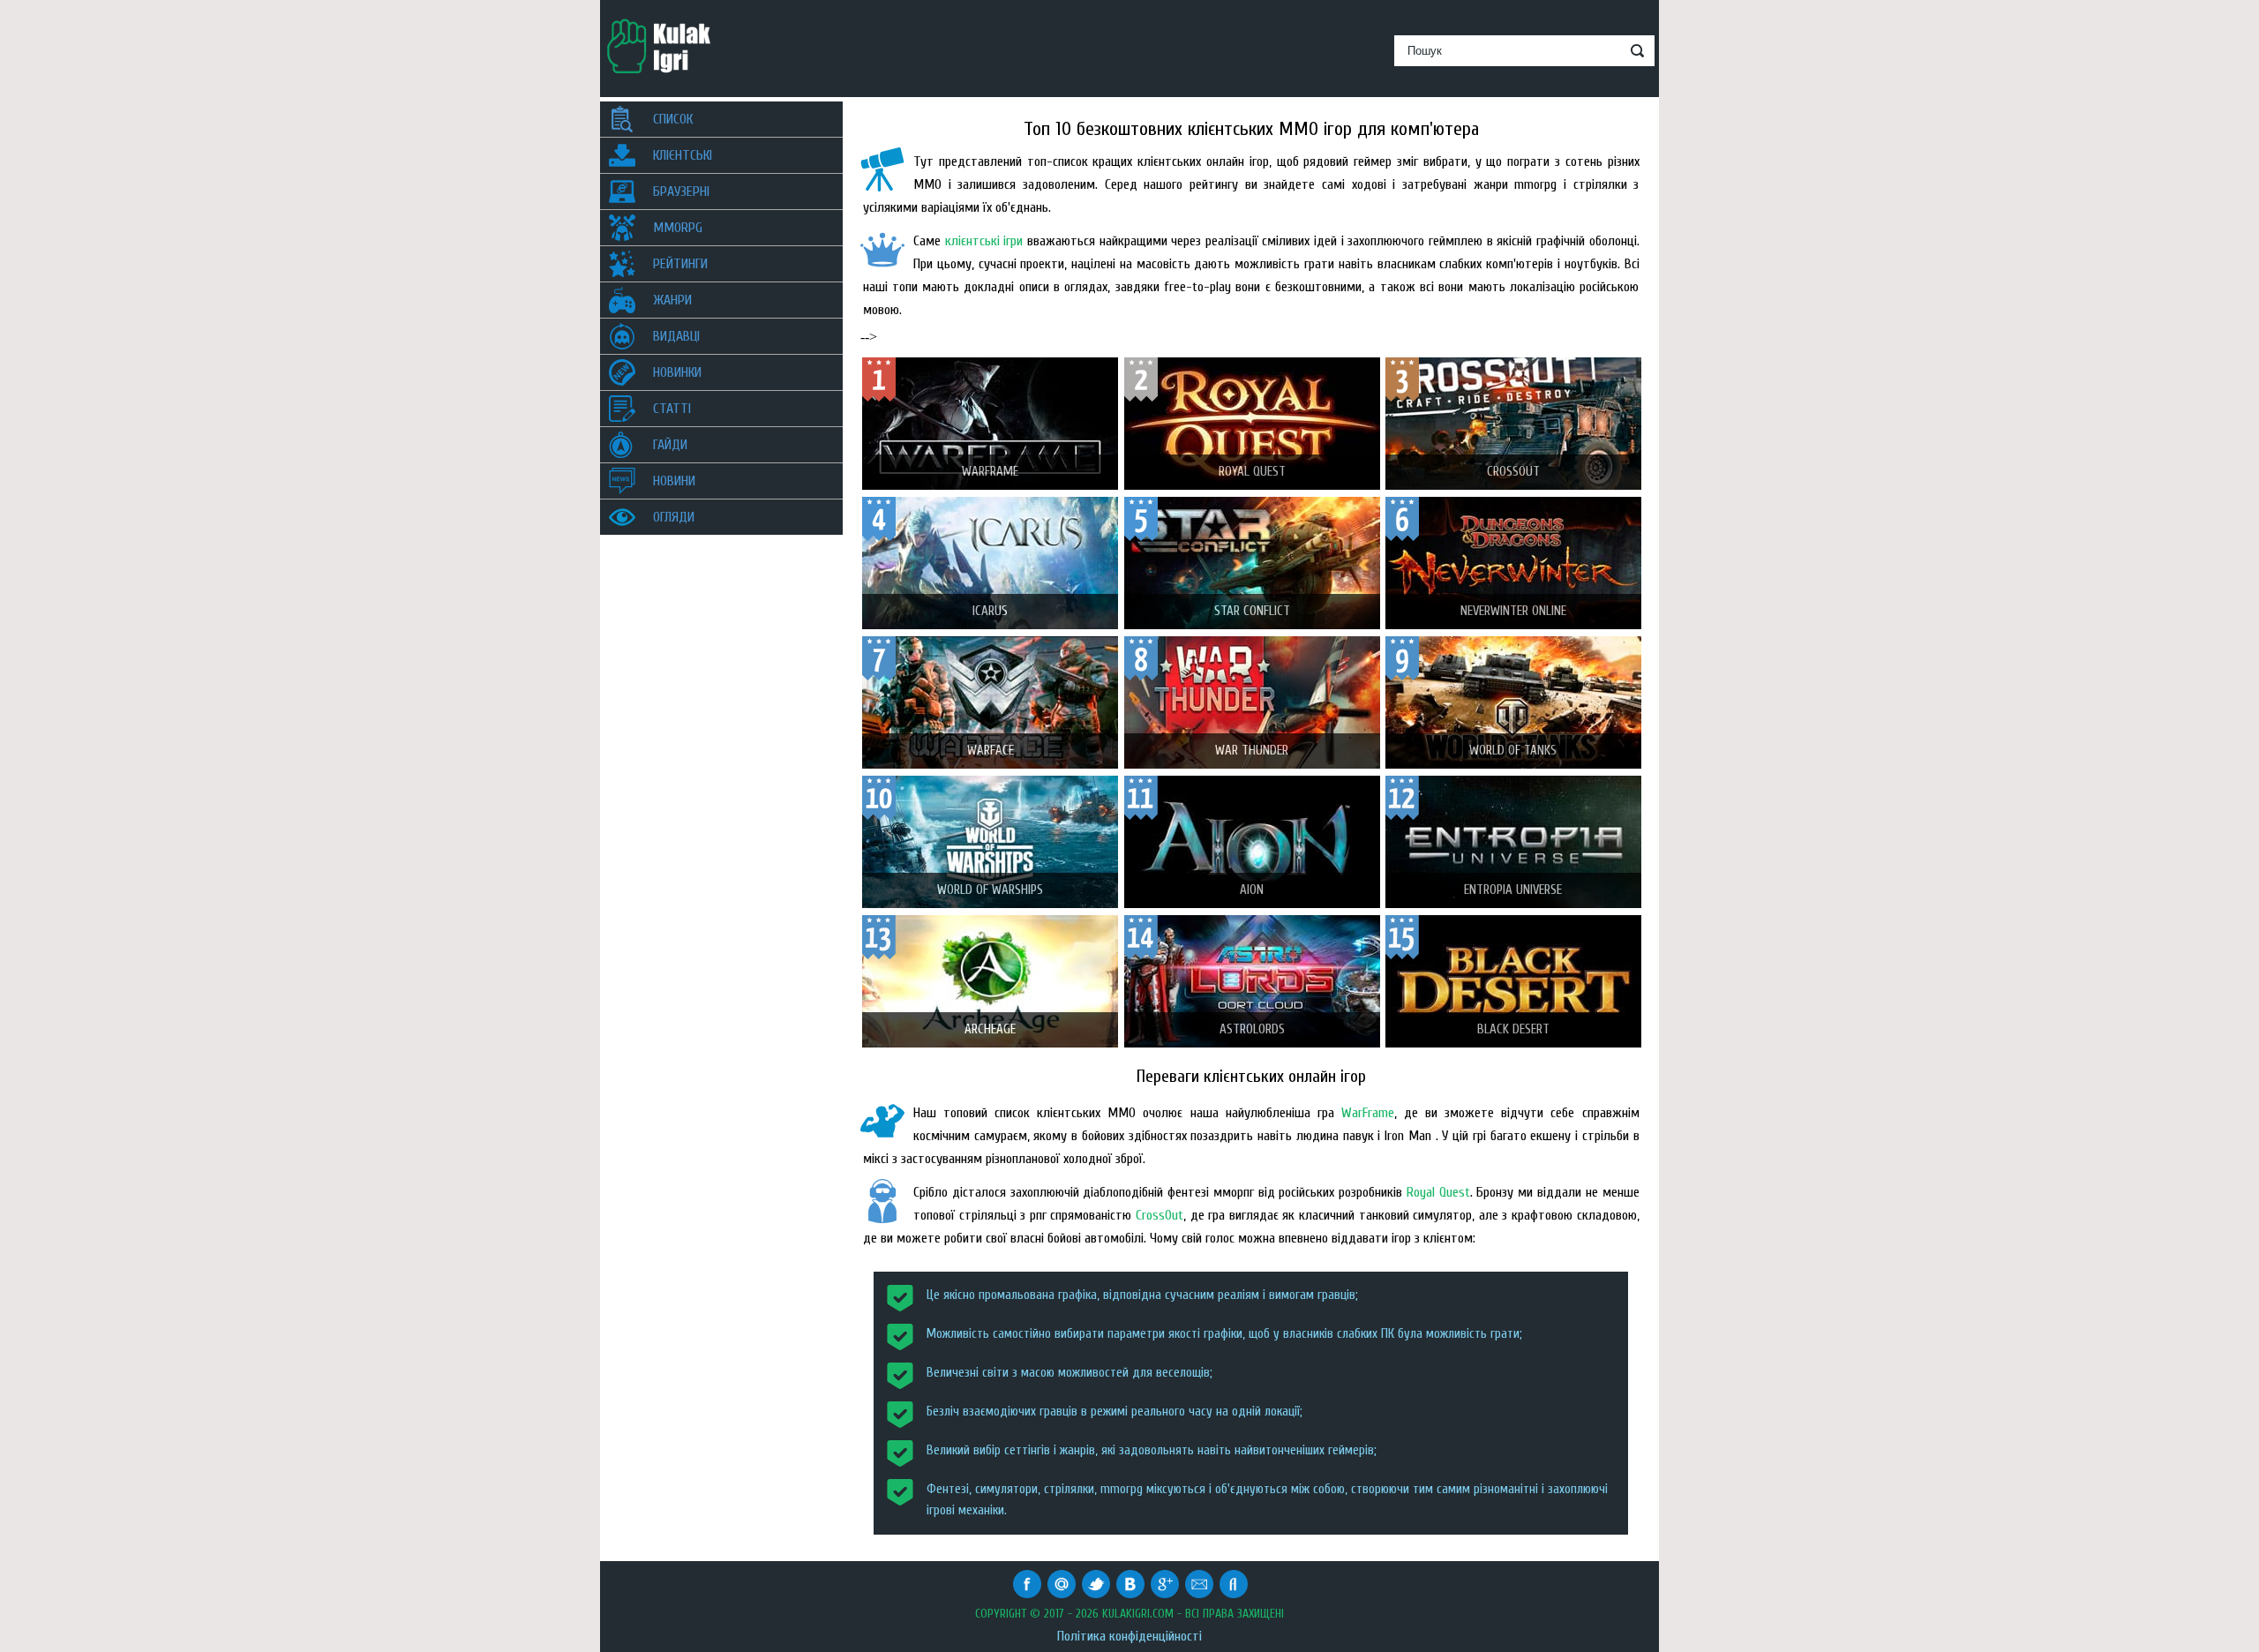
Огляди (674, 517)
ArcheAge (990, 1029)
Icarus (990, 611)
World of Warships (990, 890)
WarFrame (990, 472)
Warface (991, 751)
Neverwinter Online (1513, 611)
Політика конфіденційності (1129, 1636)
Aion (1252, 890)
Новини (674, 481)
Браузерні (681, 191)
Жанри (672, 300)
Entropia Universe (1513, 890)
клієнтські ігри (984, 241)
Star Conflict (1252, 611)
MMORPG (678, 228)
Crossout (1513, 472)
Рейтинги (680, 264)
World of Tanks (1513, 751)
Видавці (676, 336)
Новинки (677, 372)
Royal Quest (1252, 472)
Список (673, 119)
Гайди (670, 445)
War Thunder (1252, 751)
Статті (672, 409)
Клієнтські (683, 155)
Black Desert (1513, 1029)
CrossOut (1160, 1215)
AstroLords (1252, 1029)
